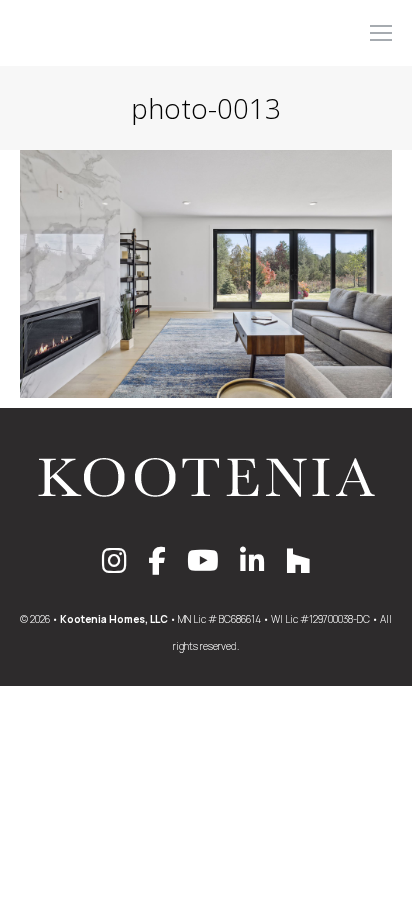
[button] (114, 18)
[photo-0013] (206, 274)
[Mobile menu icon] (381, 33)
